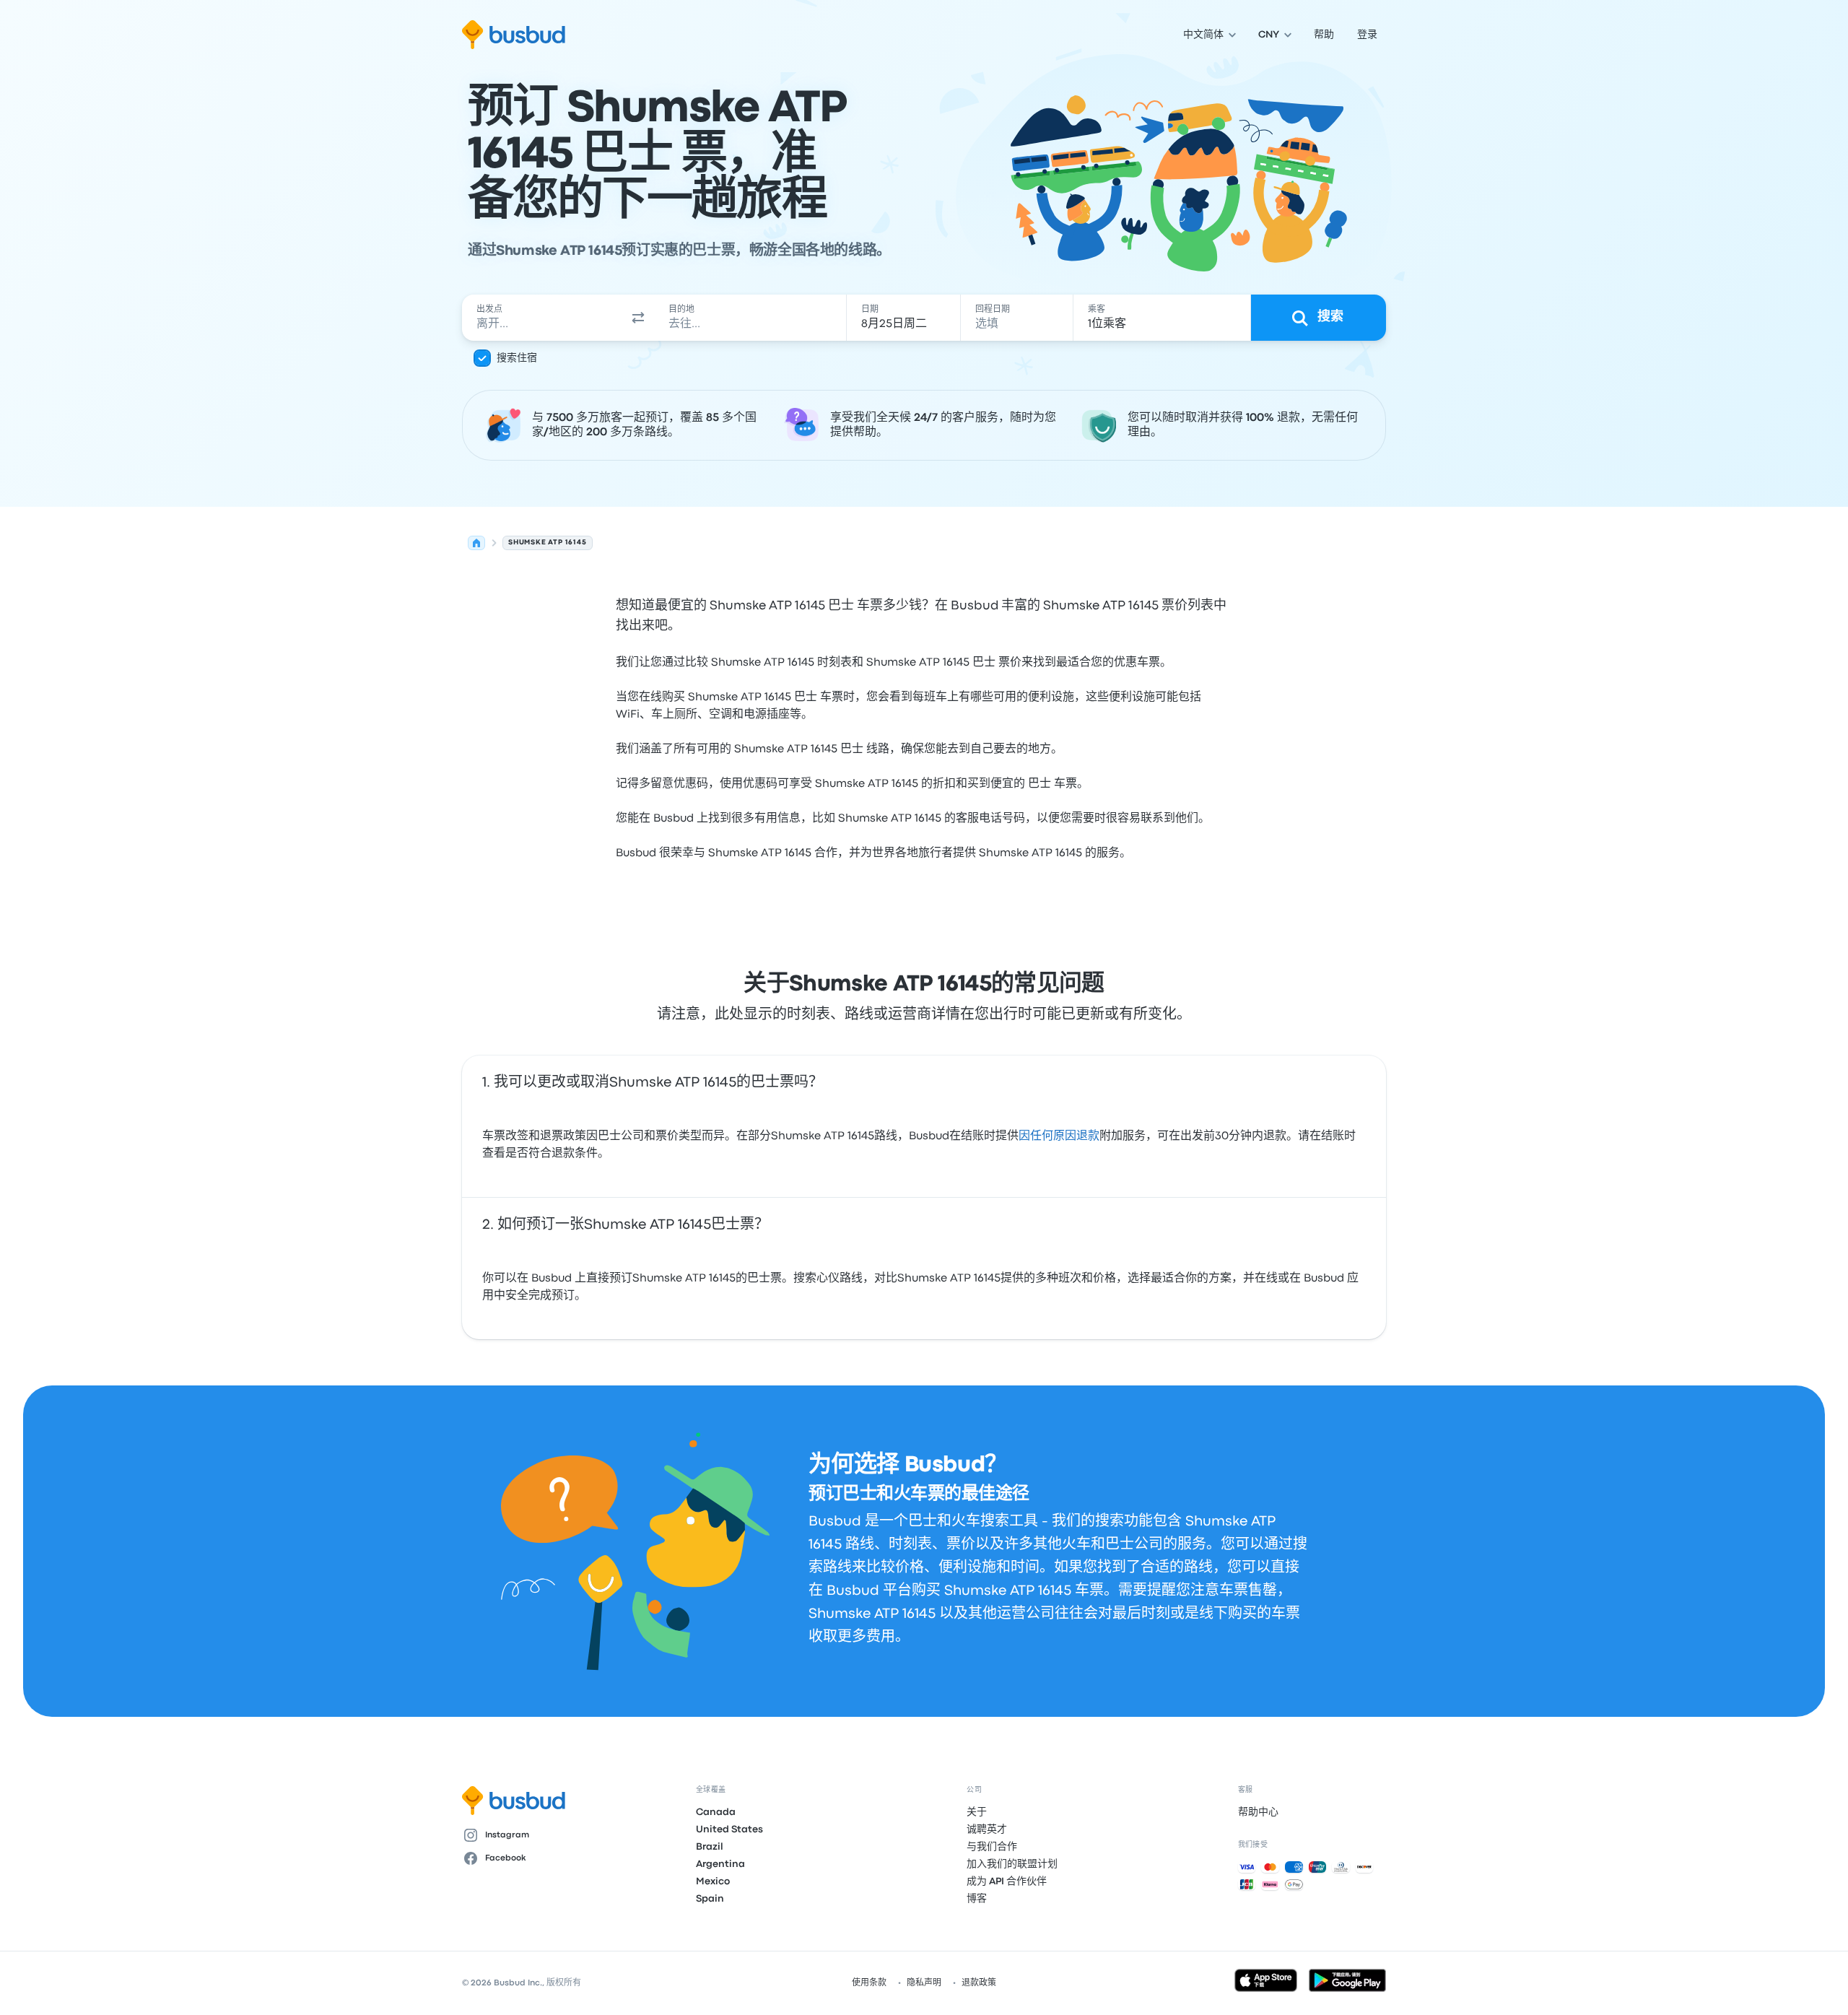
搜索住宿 (517, 358)
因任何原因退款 (1059, 1136)
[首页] (476, 543)
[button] (638, 318)
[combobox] (542, 318)
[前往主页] (514, 35)
